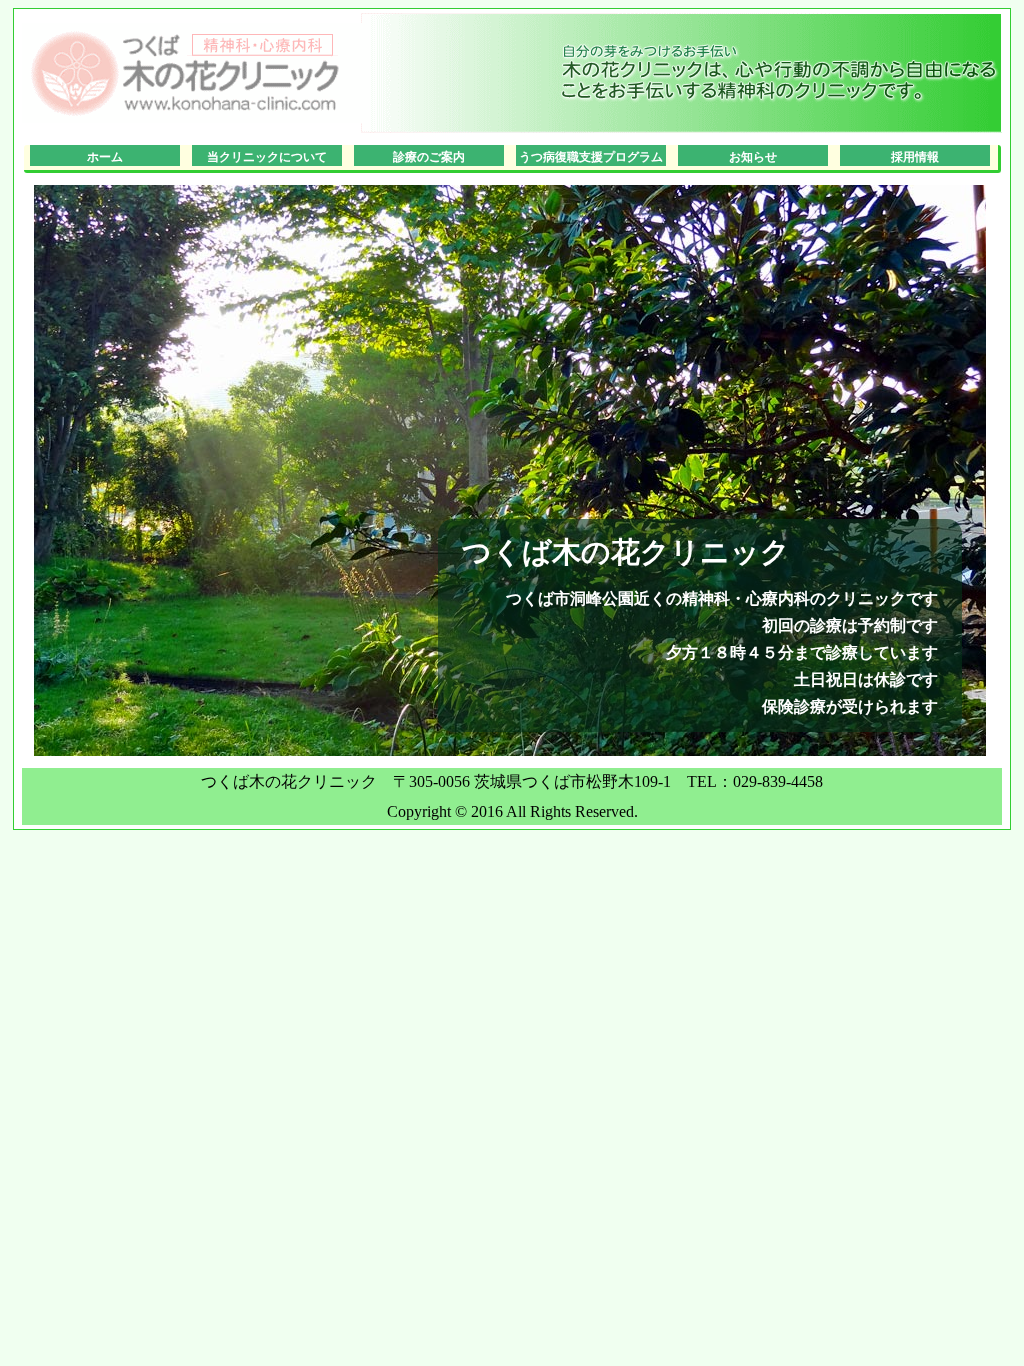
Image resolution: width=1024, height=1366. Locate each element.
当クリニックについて (267, 157)
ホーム (105, 157)
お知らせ (753, 157)
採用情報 (915, 157)
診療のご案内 (429, 157)
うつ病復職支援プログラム (591, 157)
